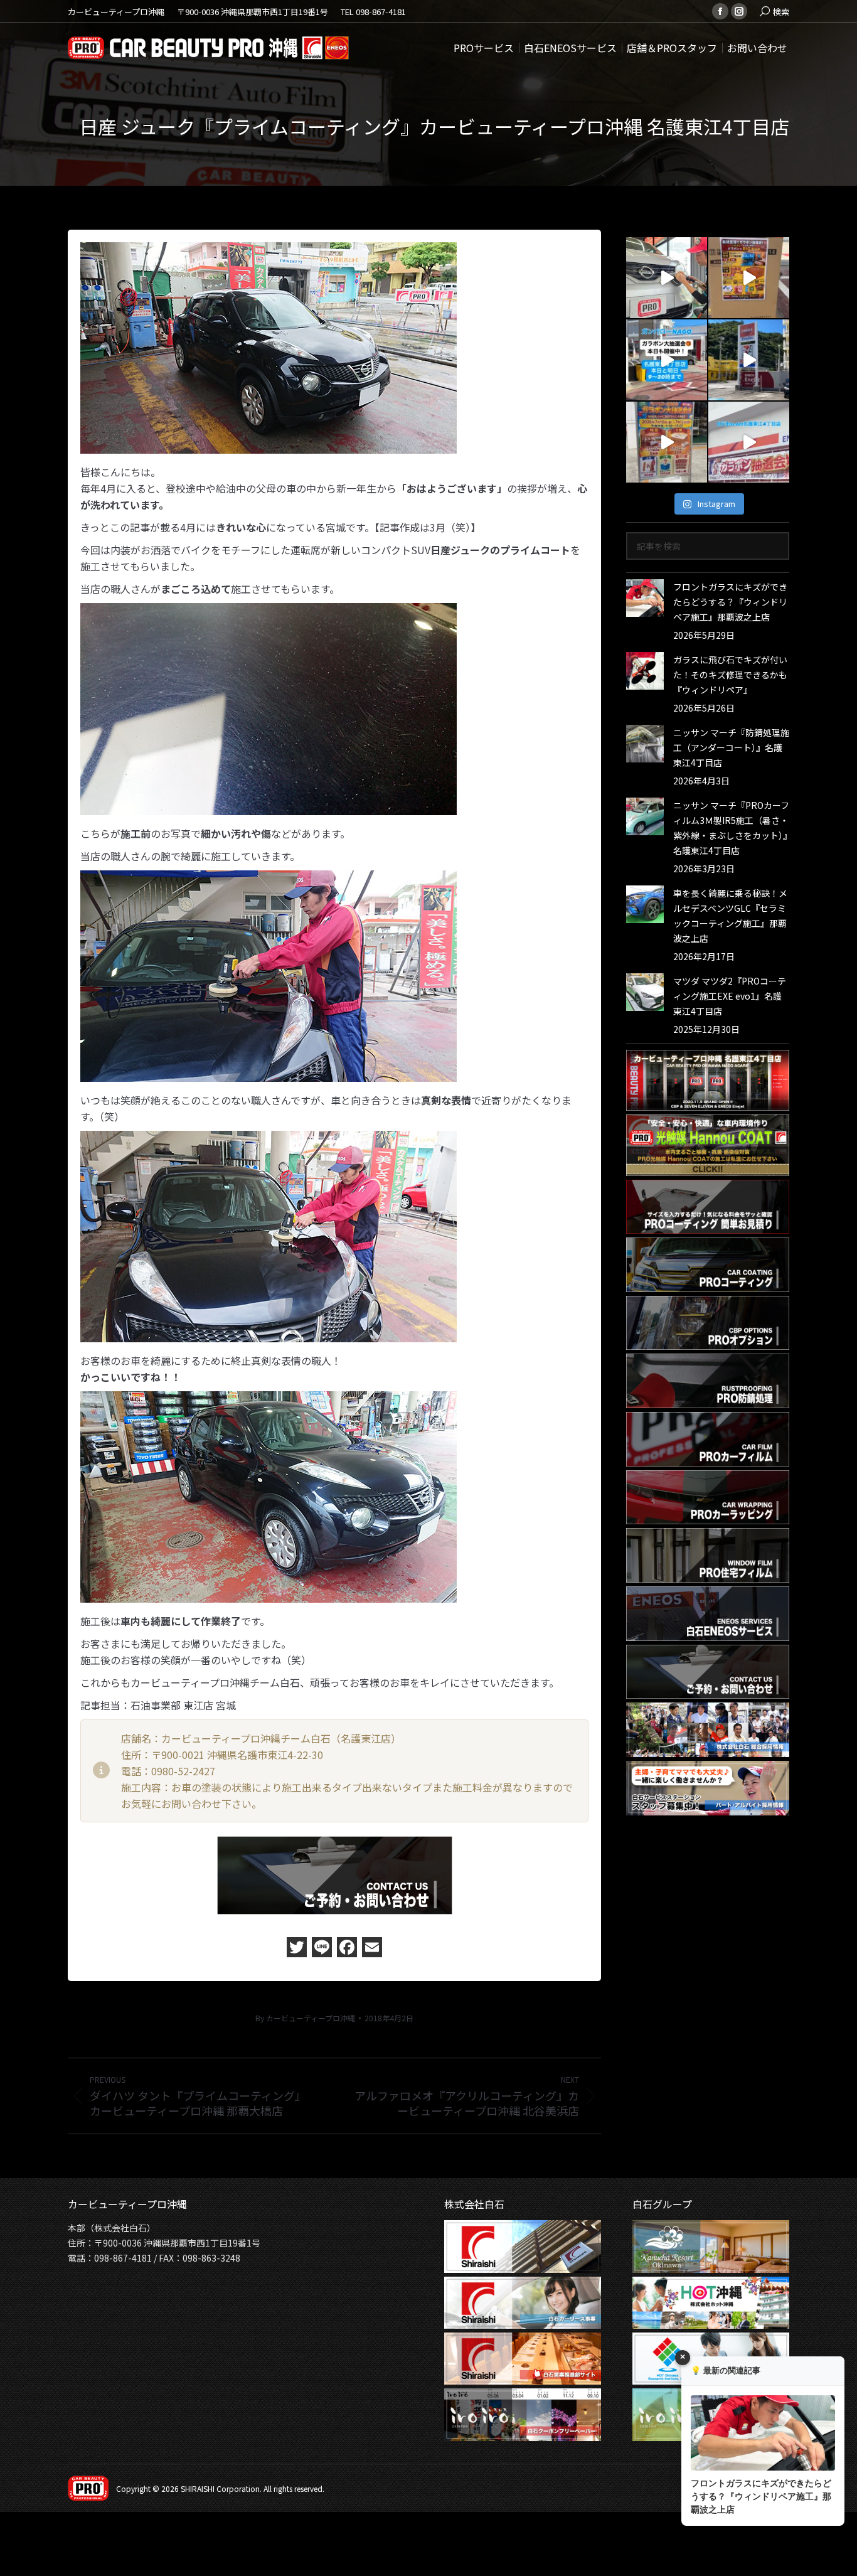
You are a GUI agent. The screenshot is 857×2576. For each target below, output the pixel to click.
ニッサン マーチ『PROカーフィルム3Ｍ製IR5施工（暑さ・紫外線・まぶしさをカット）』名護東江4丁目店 (731, 828)
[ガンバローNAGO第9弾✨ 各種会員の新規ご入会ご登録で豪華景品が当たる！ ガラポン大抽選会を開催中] (749, 442)
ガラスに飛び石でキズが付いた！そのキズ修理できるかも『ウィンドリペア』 (730, 675)
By (305, 2018)
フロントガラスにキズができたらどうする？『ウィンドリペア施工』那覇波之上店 (730, 602)
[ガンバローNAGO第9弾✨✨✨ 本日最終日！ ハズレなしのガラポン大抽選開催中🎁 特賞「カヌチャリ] (667, 442)
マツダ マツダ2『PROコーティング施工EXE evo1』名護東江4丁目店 (730, 996)
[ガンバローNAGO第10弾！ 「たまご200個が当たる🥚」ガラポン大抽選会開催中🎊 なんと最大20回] (749, 360)
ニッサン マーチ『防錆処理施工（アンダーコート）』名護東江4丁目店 (731, 747)
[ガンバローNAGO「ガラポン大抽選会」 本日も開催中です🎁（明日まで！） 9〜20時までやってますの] (667, 360)
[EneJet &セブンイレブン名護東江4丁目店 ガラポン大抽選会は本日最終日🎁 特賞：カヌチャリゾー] (749, 278)
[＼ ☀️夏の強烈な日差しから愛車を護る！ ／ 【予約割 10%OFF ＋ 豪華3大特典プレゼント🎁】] (667, 278)
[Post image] (645, 598)
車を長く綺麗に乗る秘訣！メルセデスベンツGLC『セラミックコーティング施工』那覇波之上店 (730, 916)
